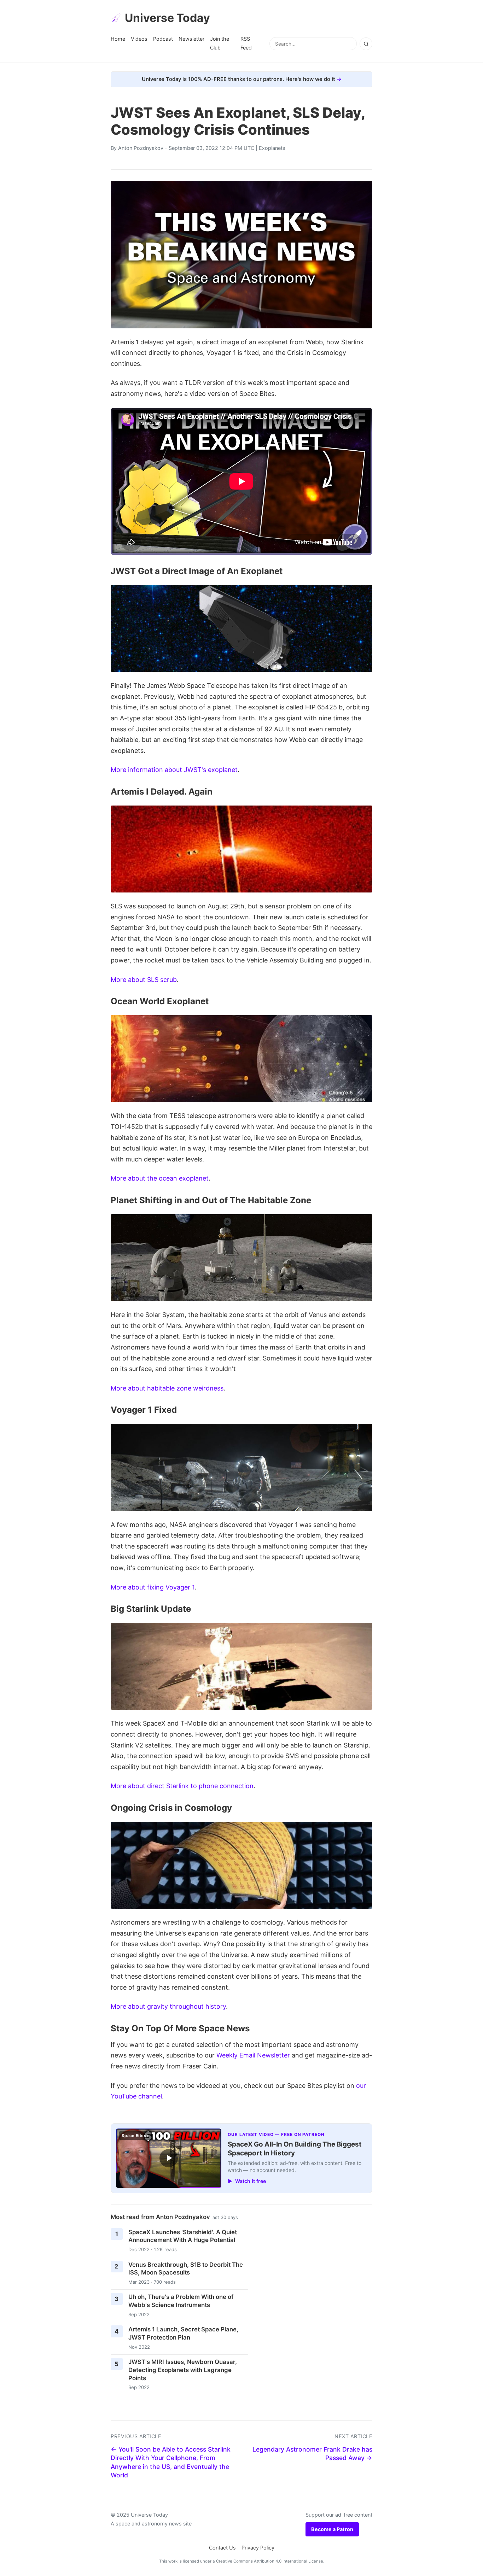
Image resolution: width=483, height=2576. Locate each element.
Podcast (163, 39)
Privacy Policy (258, 2548)
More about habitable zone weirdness (167, 1388)
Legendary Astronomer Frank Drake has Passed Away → (312, 2454)
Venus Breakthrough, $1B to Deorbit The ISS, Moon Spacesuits (186, 2269)
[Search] (366, 44)
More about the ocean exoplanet (160, 1178)
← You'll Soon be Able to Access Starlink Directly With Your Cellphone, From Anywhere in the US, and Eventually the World (171, 2462)
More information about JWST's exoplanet (174, 770)
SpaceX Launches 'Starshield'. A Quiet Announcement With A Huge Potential (183, 2236)
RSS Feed (246, 43)
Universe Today (167, 18)
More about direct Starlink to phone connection (182, 1786)
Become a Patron (332, 2529)
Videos (139, 39)
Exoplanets (272, 148)
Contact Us (222, 2548)
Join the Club (220, 43)
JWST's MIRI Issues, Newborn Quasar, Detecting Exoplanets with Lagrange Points (183, 2370)
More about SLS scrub (144, 980)
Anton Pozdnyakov (141, 148)
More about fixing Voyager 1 (153, 1587)
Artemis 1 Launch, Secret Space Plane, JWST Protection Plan (183, 2333)
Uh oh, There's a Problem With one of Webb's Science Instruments (181, 2301)
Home (118, 39)
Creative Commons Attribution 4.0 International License (270, 2561)
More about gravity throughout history (168, 2006)
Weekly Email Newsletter (253, 2055)
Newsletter (191, 39)
